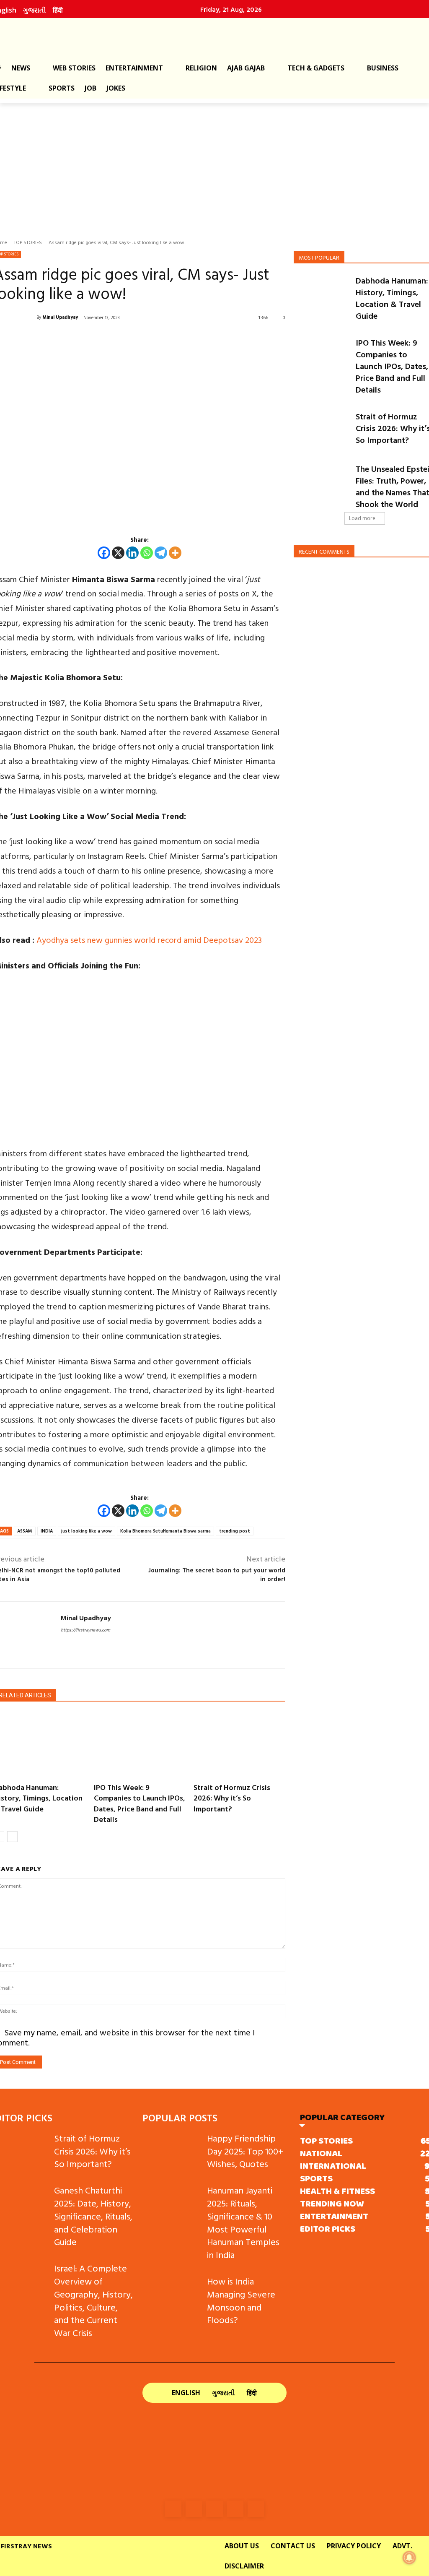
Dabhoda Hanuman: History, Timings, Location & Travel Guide (392, 298)
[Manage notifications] (409, 2558)
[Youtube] (256, 2509)
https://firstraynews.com (85, 1630)
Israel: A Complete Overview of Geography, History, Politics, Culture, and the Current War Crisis (93, 2300)
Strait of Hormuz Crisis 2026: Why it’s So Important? (232, 1798)
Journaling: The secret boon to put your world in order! (217, 1574)
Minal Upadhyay (60, 317)
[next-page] (12, 1837)
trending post (235, 1531)
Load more (362, 518)
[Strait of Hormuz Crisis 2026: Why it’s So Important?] (239, 1745)
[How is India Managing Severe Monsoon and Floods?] (171, 2295)
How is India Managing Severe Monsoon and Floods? (241, 2300)
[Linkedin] (387, 9)
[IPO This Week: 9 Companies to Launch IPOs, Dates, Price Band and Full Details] (140, 1745)
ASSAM (25, 1531)
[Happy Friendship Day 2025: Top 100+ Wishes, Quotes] (171, 2152)
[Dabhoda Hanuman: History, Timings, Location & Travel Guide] (322, 294)
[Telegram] (161, 553)
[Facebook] (351, 9)
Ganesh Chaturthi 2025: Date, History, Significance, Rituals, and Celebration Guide (93, 2216)
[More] (175, 553)
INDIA (47, 1531)
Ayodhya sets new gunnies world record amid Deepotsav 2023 (149, 939)
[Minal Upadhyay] (27, 1635)
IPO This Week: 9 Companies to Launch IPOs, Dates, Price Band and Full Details (140, 1803)
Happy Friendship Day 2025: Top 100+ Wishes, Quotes (245, 2151)
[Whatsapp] (147, 553)
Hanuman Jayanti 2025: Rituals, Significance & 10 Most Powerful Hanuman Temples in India (243, 2222)
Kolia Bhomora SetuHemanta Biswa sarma (165, 1531)
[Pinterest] (405, 9)
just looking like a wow (87, 1531)
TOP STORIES (28, 242)
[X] (118, 553)
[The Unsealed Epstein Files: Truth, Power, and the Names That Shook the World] (322, 483)
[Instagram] (369, 9)
